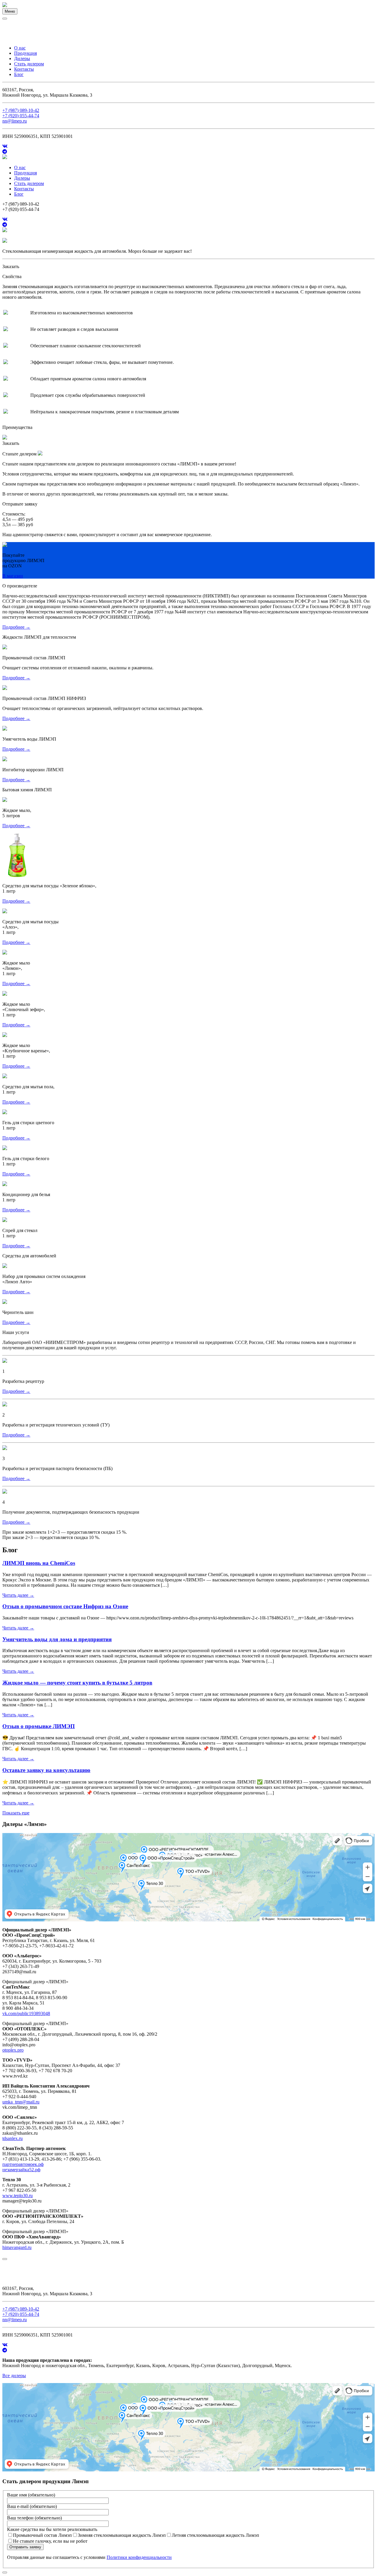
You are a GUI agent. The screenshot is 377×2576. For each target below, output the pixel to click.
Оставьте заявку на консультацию (46, 1770)
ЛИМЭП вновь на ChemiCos (39, 1563)
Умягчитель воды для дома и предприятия (57, 1639)
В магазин (13, 576)
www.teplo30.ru (18, 2196)
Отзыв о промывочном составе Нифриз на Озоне (65, 1606)
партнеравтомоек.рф (23, 2164)
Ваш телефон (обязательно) (34, 2518)
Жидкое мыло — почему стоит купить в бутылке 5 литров (77, 1683)
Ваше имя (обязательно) (31, 2495)
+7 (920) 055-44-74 (21, 116)
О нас (20, 48)
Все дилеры (14, 2376)
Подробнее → (16, 627)
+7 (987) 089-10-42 (21, 110)
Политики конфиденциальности (139, 2557)
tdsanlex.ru (13, 2138)
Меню (10, 11)
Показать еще (16, 1813)
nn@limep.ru (15, 121)
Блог (19, 74)
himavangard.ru (17, 2247)
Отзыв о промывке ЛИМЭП (39, 1726)
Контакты (24, 69)
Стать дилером (29, 64)
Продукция (25, 53)
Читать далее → (18, 1595)
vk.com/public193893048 (26, 2013)
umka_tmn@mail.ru (21, 2102)
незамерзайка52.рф (21, 2170)
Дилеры (22, 58)
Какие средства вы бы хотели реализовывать (52, 2529)
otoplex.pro (13, 2050)
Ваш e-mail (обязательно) (32, 2506)
